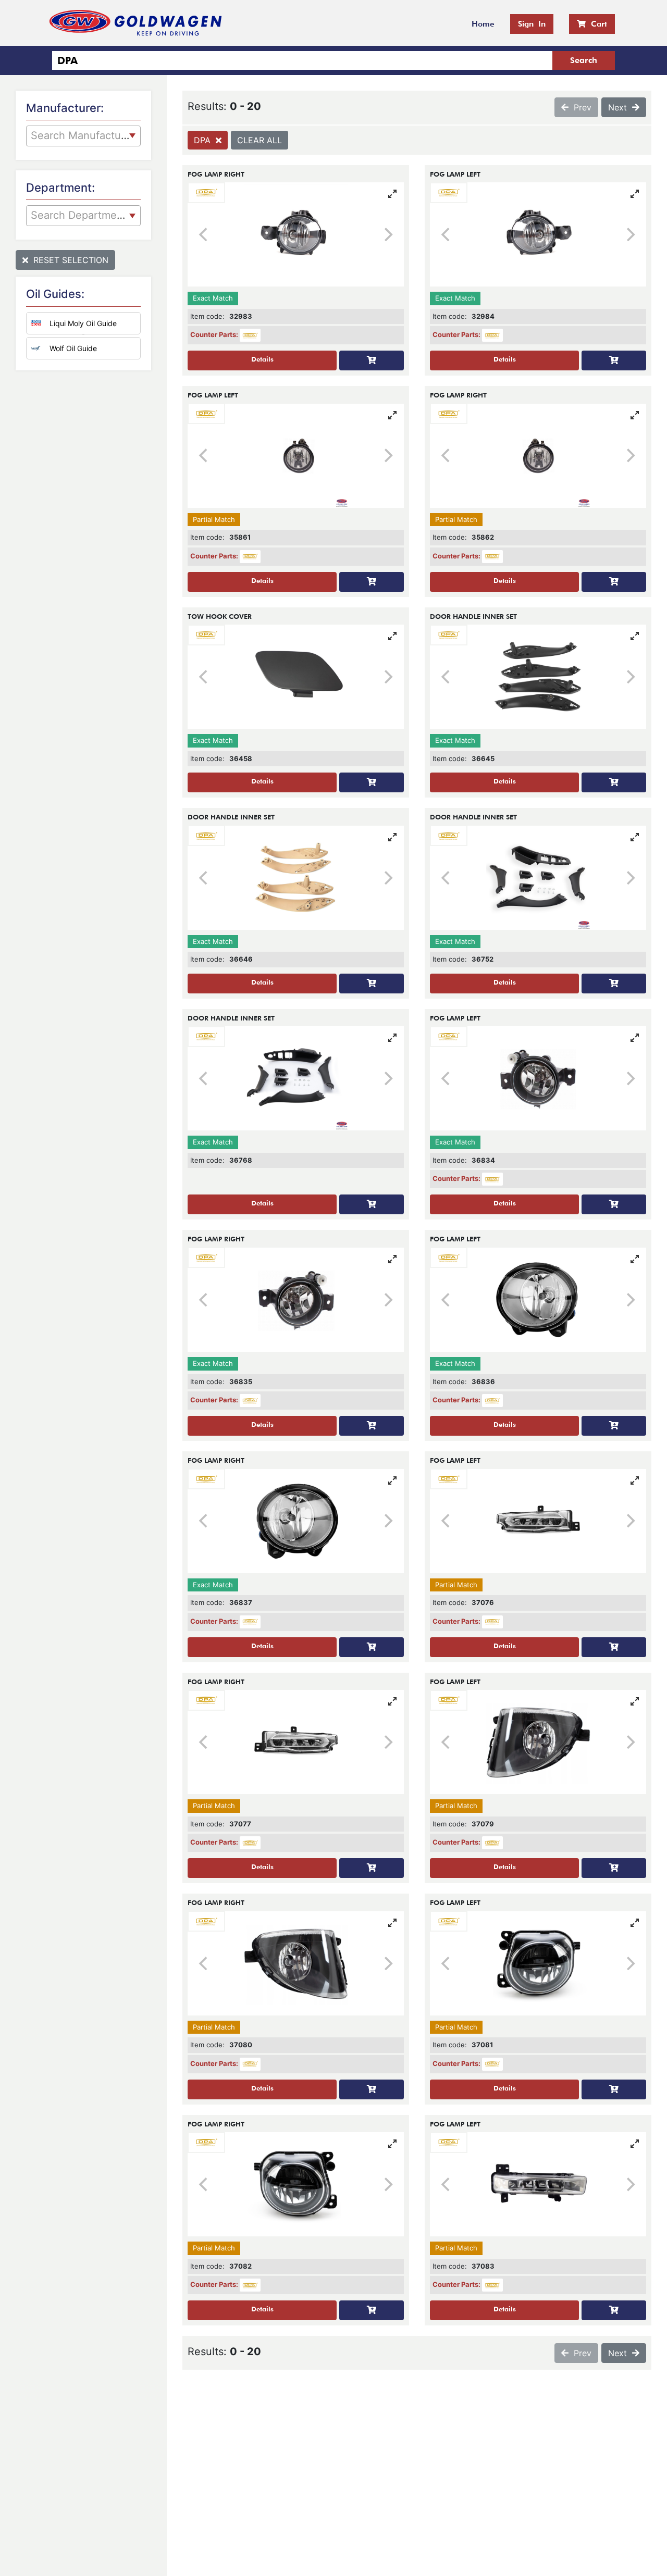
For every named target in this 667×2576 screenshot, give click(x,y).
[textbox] (83, 134)
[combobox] (83, 136)
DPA (205, 140)
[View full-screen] (392, 194)
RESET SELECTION (68, 260)
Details (262, 359)
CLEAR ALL (260, 140)
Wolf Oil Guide (73, 348)
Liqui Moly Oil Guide (83, 323)
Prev (580, 107)
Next (620, 107)
